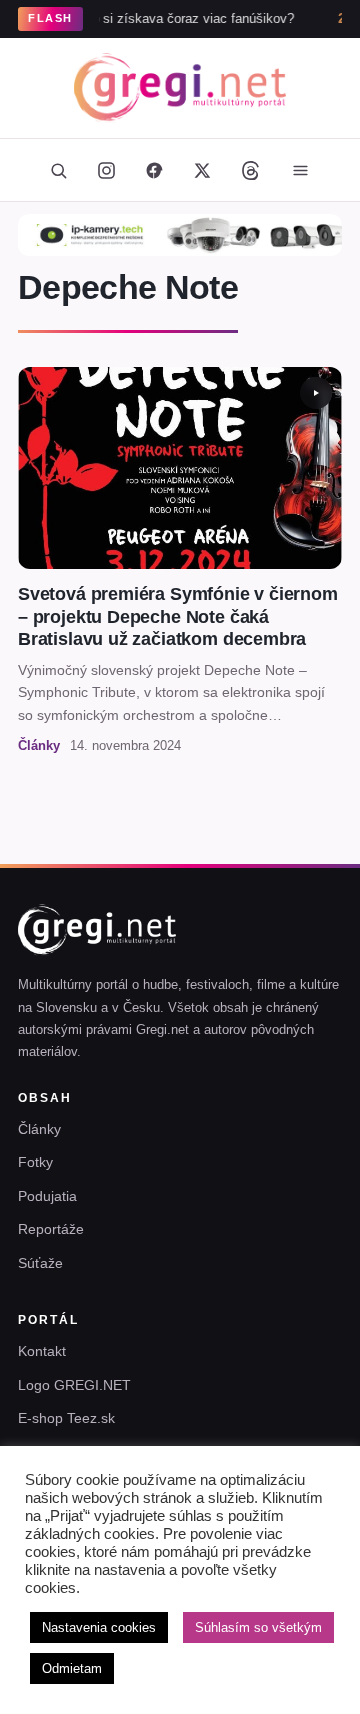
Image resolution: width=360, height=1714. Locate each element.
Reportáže (51, 1229)
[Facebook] (154, 170)
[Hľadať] (58, 170)
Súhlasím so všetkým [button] (258, 1627)
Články (39, 1129)
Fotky (35, 1162)
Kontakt (42, 1351)
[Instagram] (106, 170)
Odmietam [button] (72, 1668)
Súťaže (40, 1263)
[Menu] (300, 170)
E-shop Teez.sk (66, 1418)
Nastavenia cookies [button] (99, 1627)
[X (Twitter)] (202, 170)
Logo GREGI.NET (74, 1385)
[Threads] (250, 170)
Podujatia (47, 1196)
